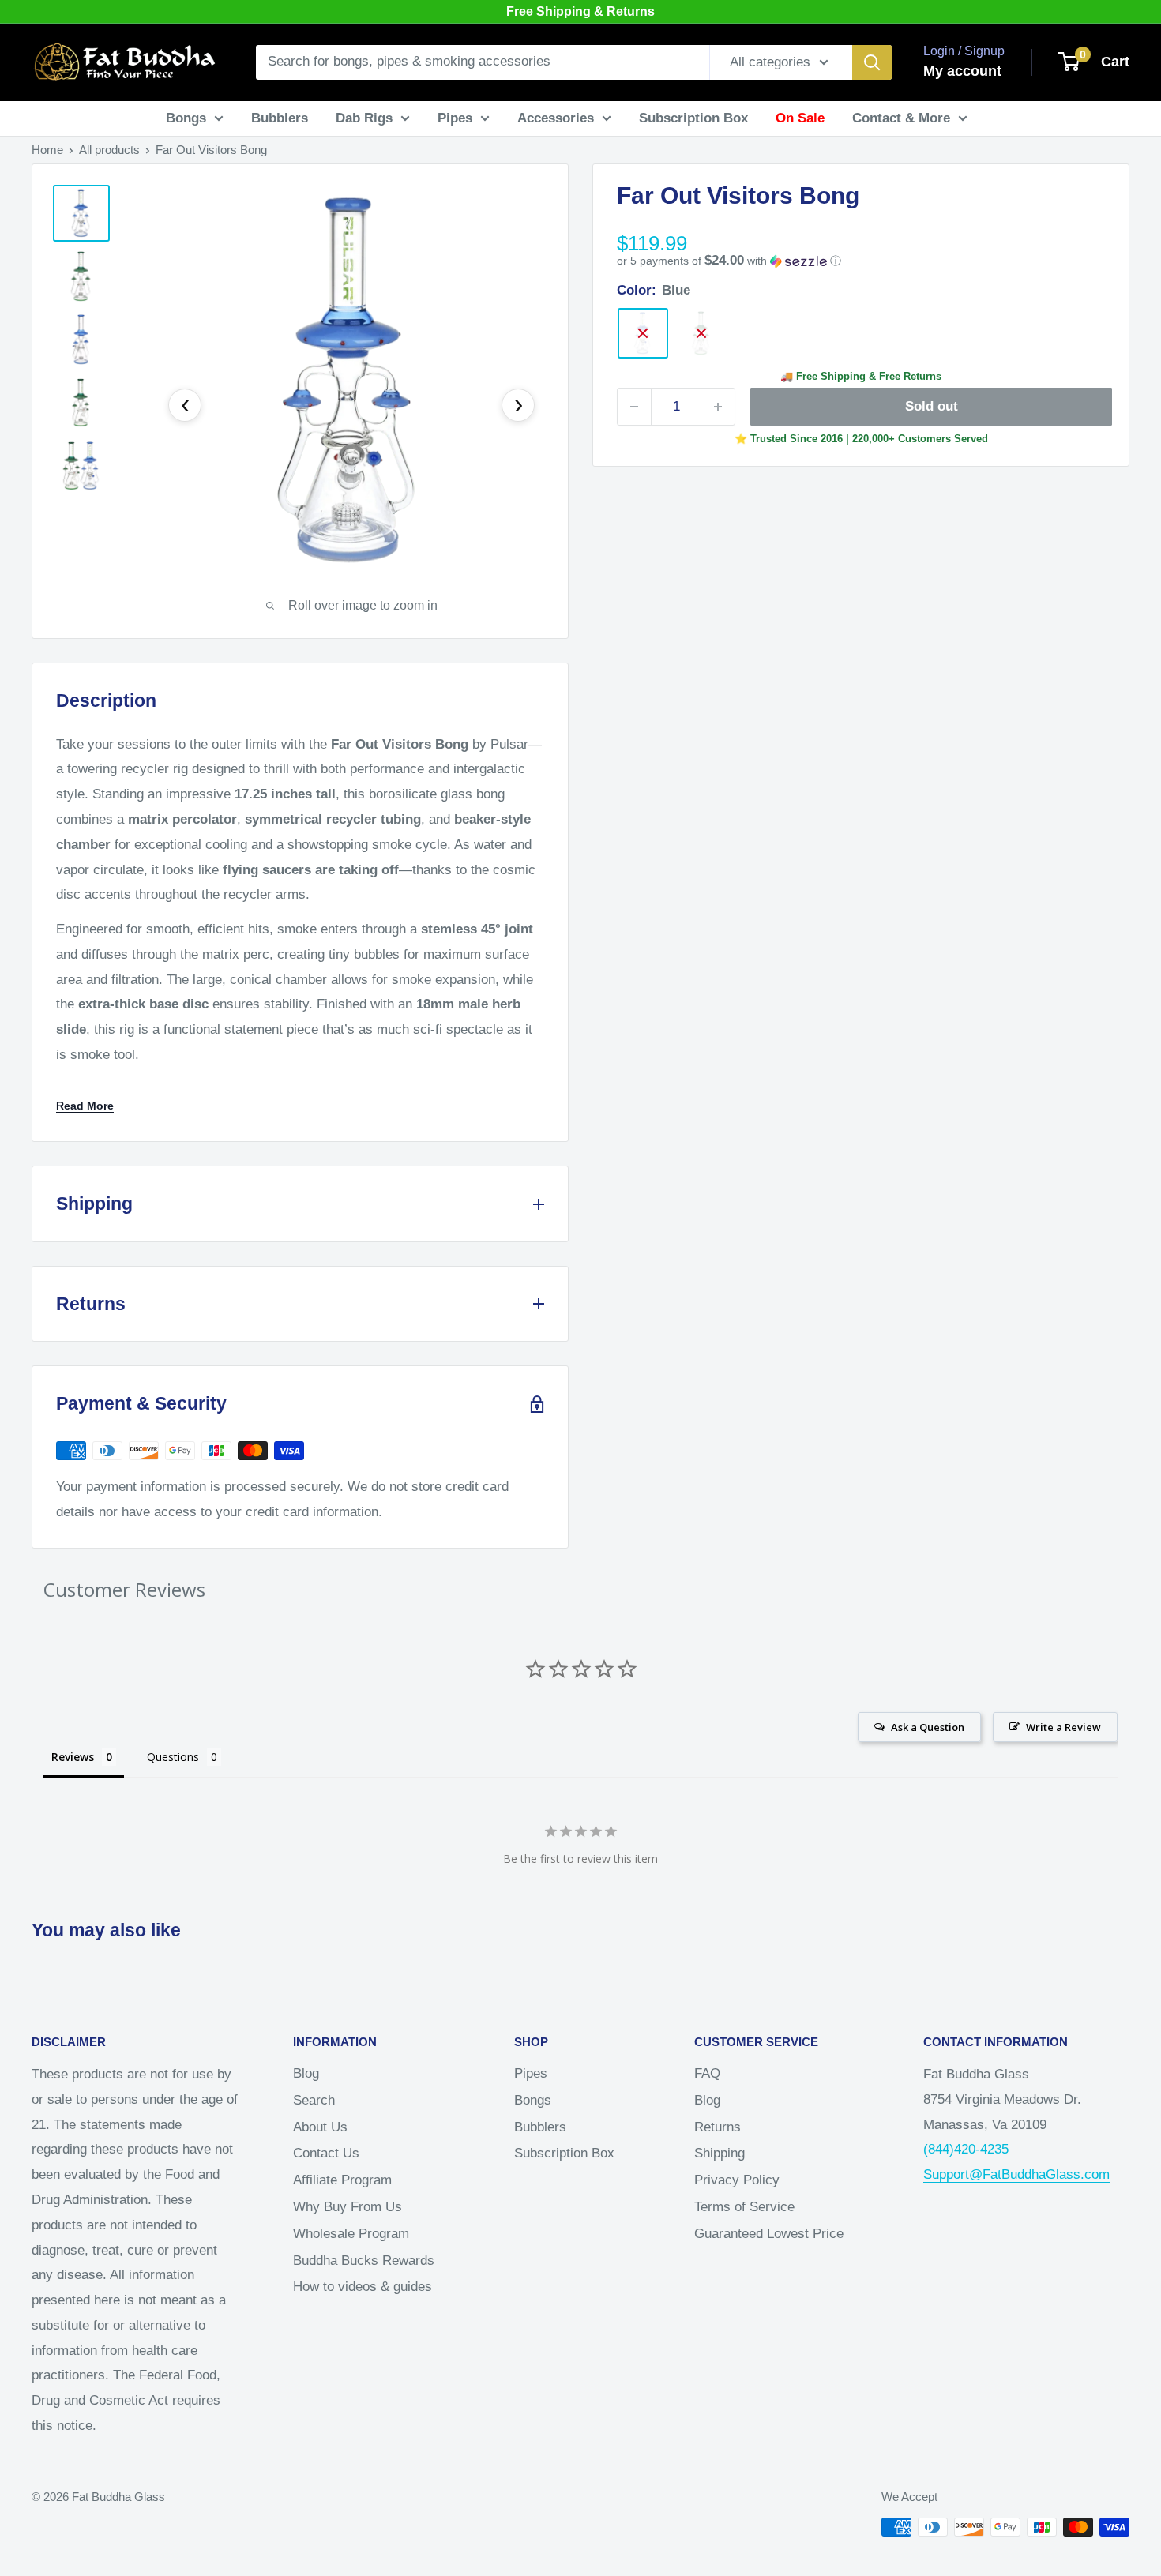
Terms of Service (744, 2207)
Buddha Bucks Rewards (364, 2261)
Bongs (186, 118)
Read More (85, 1106)
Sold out (932, 406)
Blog (306, 2073)
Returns (718, 2127)
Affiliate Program (342, 2180)
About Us (320, 2127)
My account (962, 71)
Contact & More (901, 118)
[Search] (872, 62)
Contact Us (326, 2153)
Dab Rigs (364, 118)
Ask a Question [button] (928, 1727)
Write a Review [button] (1063, 1727)
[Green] (701, 333)
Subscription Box (693, 118)
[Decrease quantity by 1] (634, 407)
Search (314, 2100)
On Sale (800, 118)
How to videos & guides (363, 2287)
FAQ (707, 2073)
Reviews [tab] (73, 1757)
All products (109, 150)
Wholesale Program (351, 2234)
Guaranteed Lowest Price (769, 2234)
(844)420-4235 (966, 2149)
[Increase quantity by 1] (718, 407)
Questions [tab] (173, 1757)
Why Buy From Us (348, 2207)
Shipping (720, 2153)
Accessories (556, 118)
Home (47, 150)
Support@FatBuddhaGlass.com (1016, 2174)
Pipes (455, 118)
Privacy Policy (737, 2180)
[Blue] (643, 333)
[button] (861, 261)
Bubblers (280, 118)
